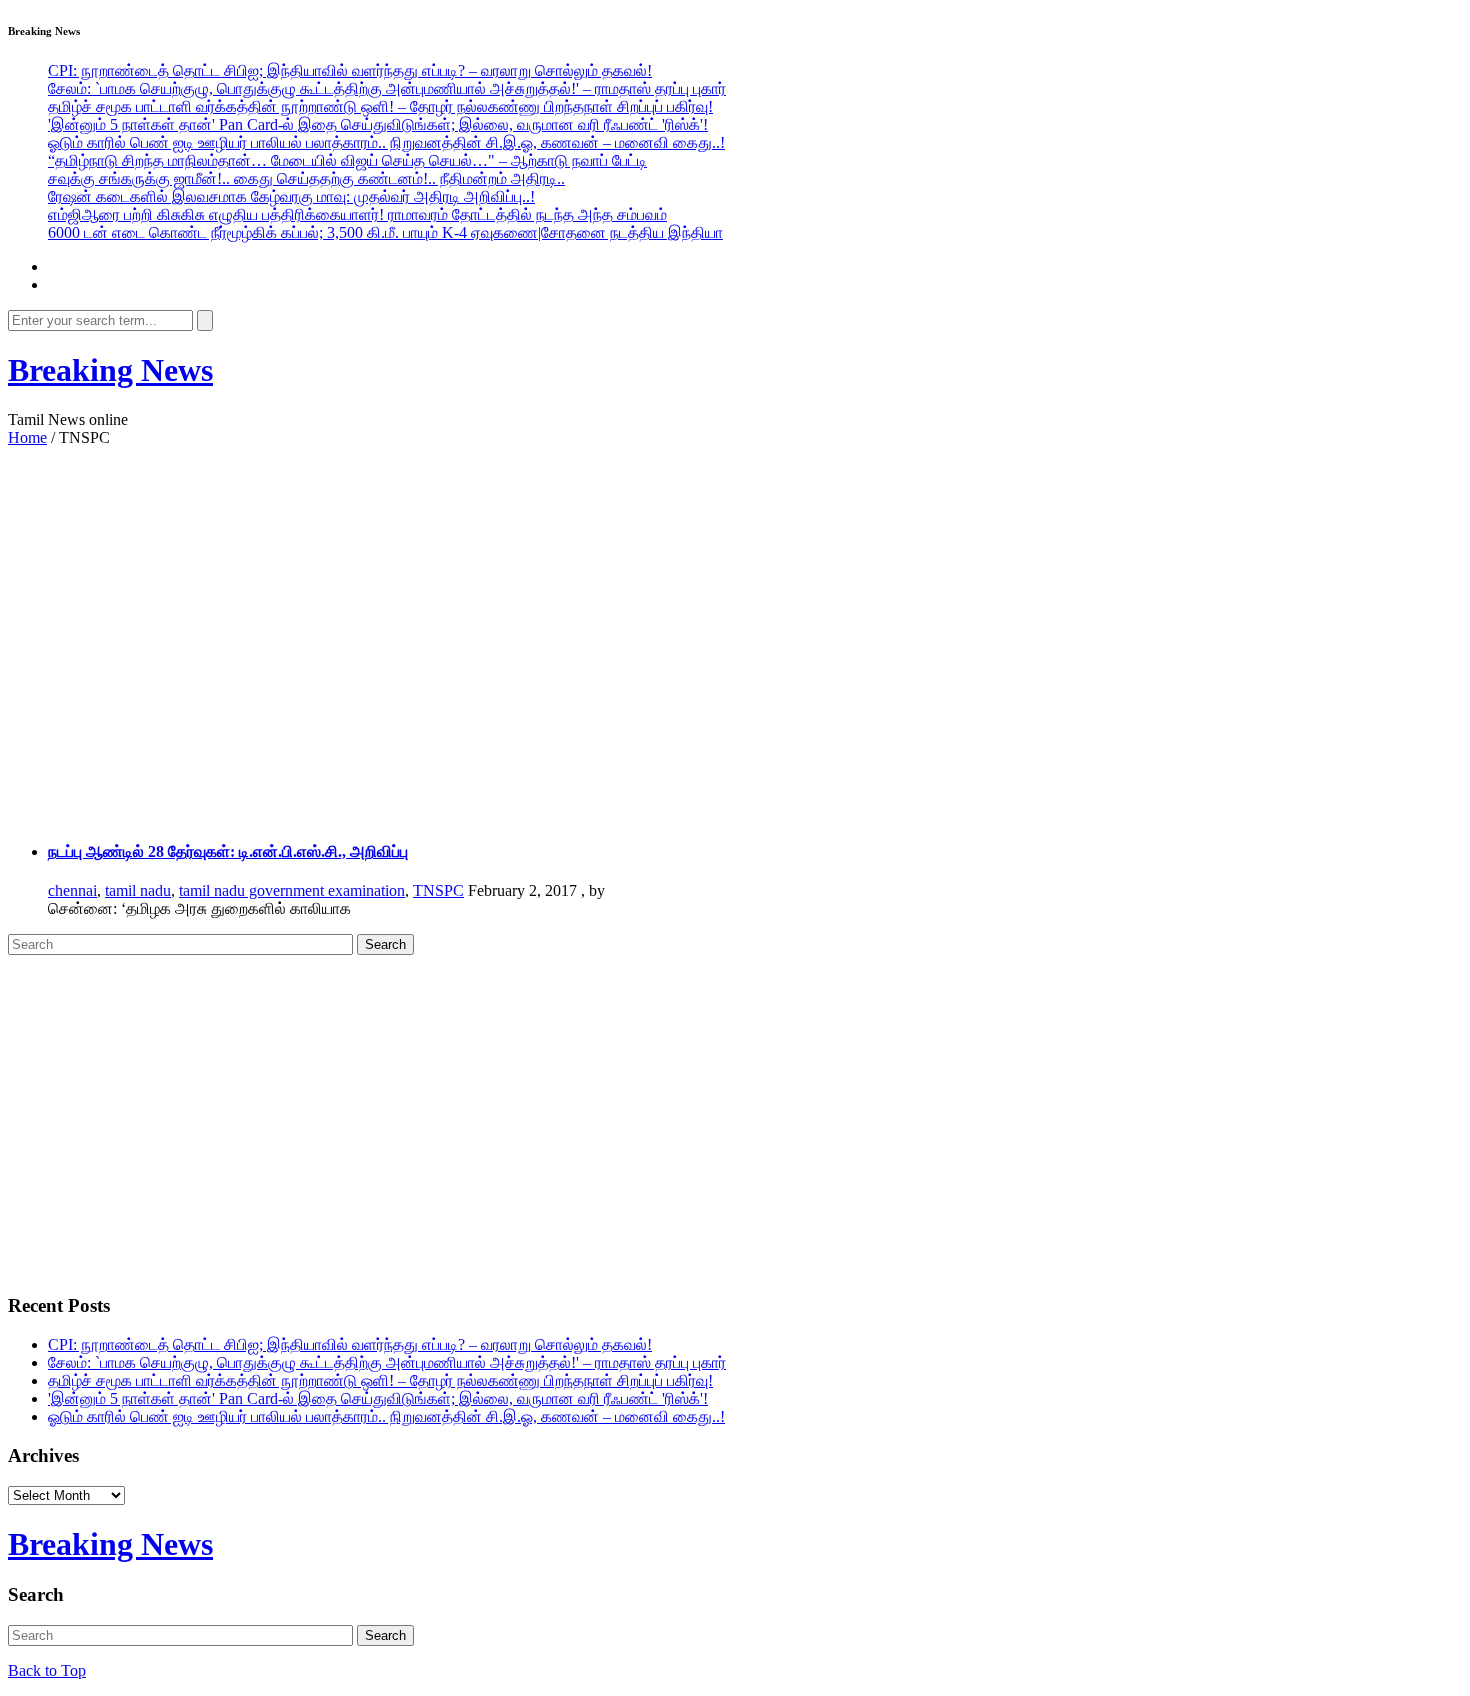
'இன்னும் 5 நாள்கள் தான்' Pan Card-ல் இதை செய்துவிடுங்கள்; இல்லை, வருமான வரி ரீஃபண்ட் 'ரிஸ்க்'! (378, 124)
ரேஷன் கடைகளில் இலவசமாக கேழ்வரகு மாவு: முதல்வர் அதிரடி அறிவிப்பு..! (291, 196)
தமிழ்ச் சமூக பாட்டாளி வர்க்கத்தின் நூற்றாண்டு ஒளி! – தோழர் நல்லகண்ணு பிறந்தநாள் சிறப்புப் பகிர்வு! (380, 106)
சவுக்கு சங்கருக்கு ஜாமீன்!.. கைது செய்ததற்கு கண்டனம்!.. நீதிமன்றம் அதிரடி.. (306, 178)
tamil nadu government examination (292, 890)
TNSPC (438, 890)
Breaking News (110, 370)
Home (27, 437)
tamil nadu (138, 890)
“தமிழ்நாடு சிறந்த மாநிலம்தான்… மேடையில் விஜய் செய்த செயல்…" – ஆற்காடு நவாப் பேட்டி (347, 160)
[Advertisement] (648, 617)
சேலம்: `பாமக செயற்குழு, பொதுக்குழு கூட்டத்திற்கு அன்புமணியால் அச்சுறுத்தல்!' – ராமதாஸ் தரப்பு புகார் (387, 88)
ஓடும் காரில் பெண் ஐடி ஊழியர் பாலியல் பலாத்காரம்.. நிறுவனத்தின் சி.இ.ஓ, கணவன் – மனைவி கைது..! (386, 142)
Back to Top (47, 1670)
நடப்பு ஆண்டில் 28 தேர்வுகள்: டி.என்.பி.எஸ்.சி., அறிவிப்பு (228, 851)
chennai (72, 890)
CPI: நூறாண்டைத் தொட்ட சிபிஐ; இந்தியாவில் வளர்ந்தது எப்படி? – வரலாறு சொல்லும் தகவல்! (350, 70)
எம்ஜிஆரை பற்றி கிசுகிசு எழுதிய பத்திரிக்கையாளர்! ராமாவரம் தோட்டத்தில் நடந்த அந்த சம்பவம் (357, 214)
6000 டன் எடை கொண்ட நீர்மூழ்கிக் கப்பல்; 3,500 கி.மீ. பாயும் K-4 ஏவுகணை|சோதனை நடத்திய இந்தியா (385, 232)
